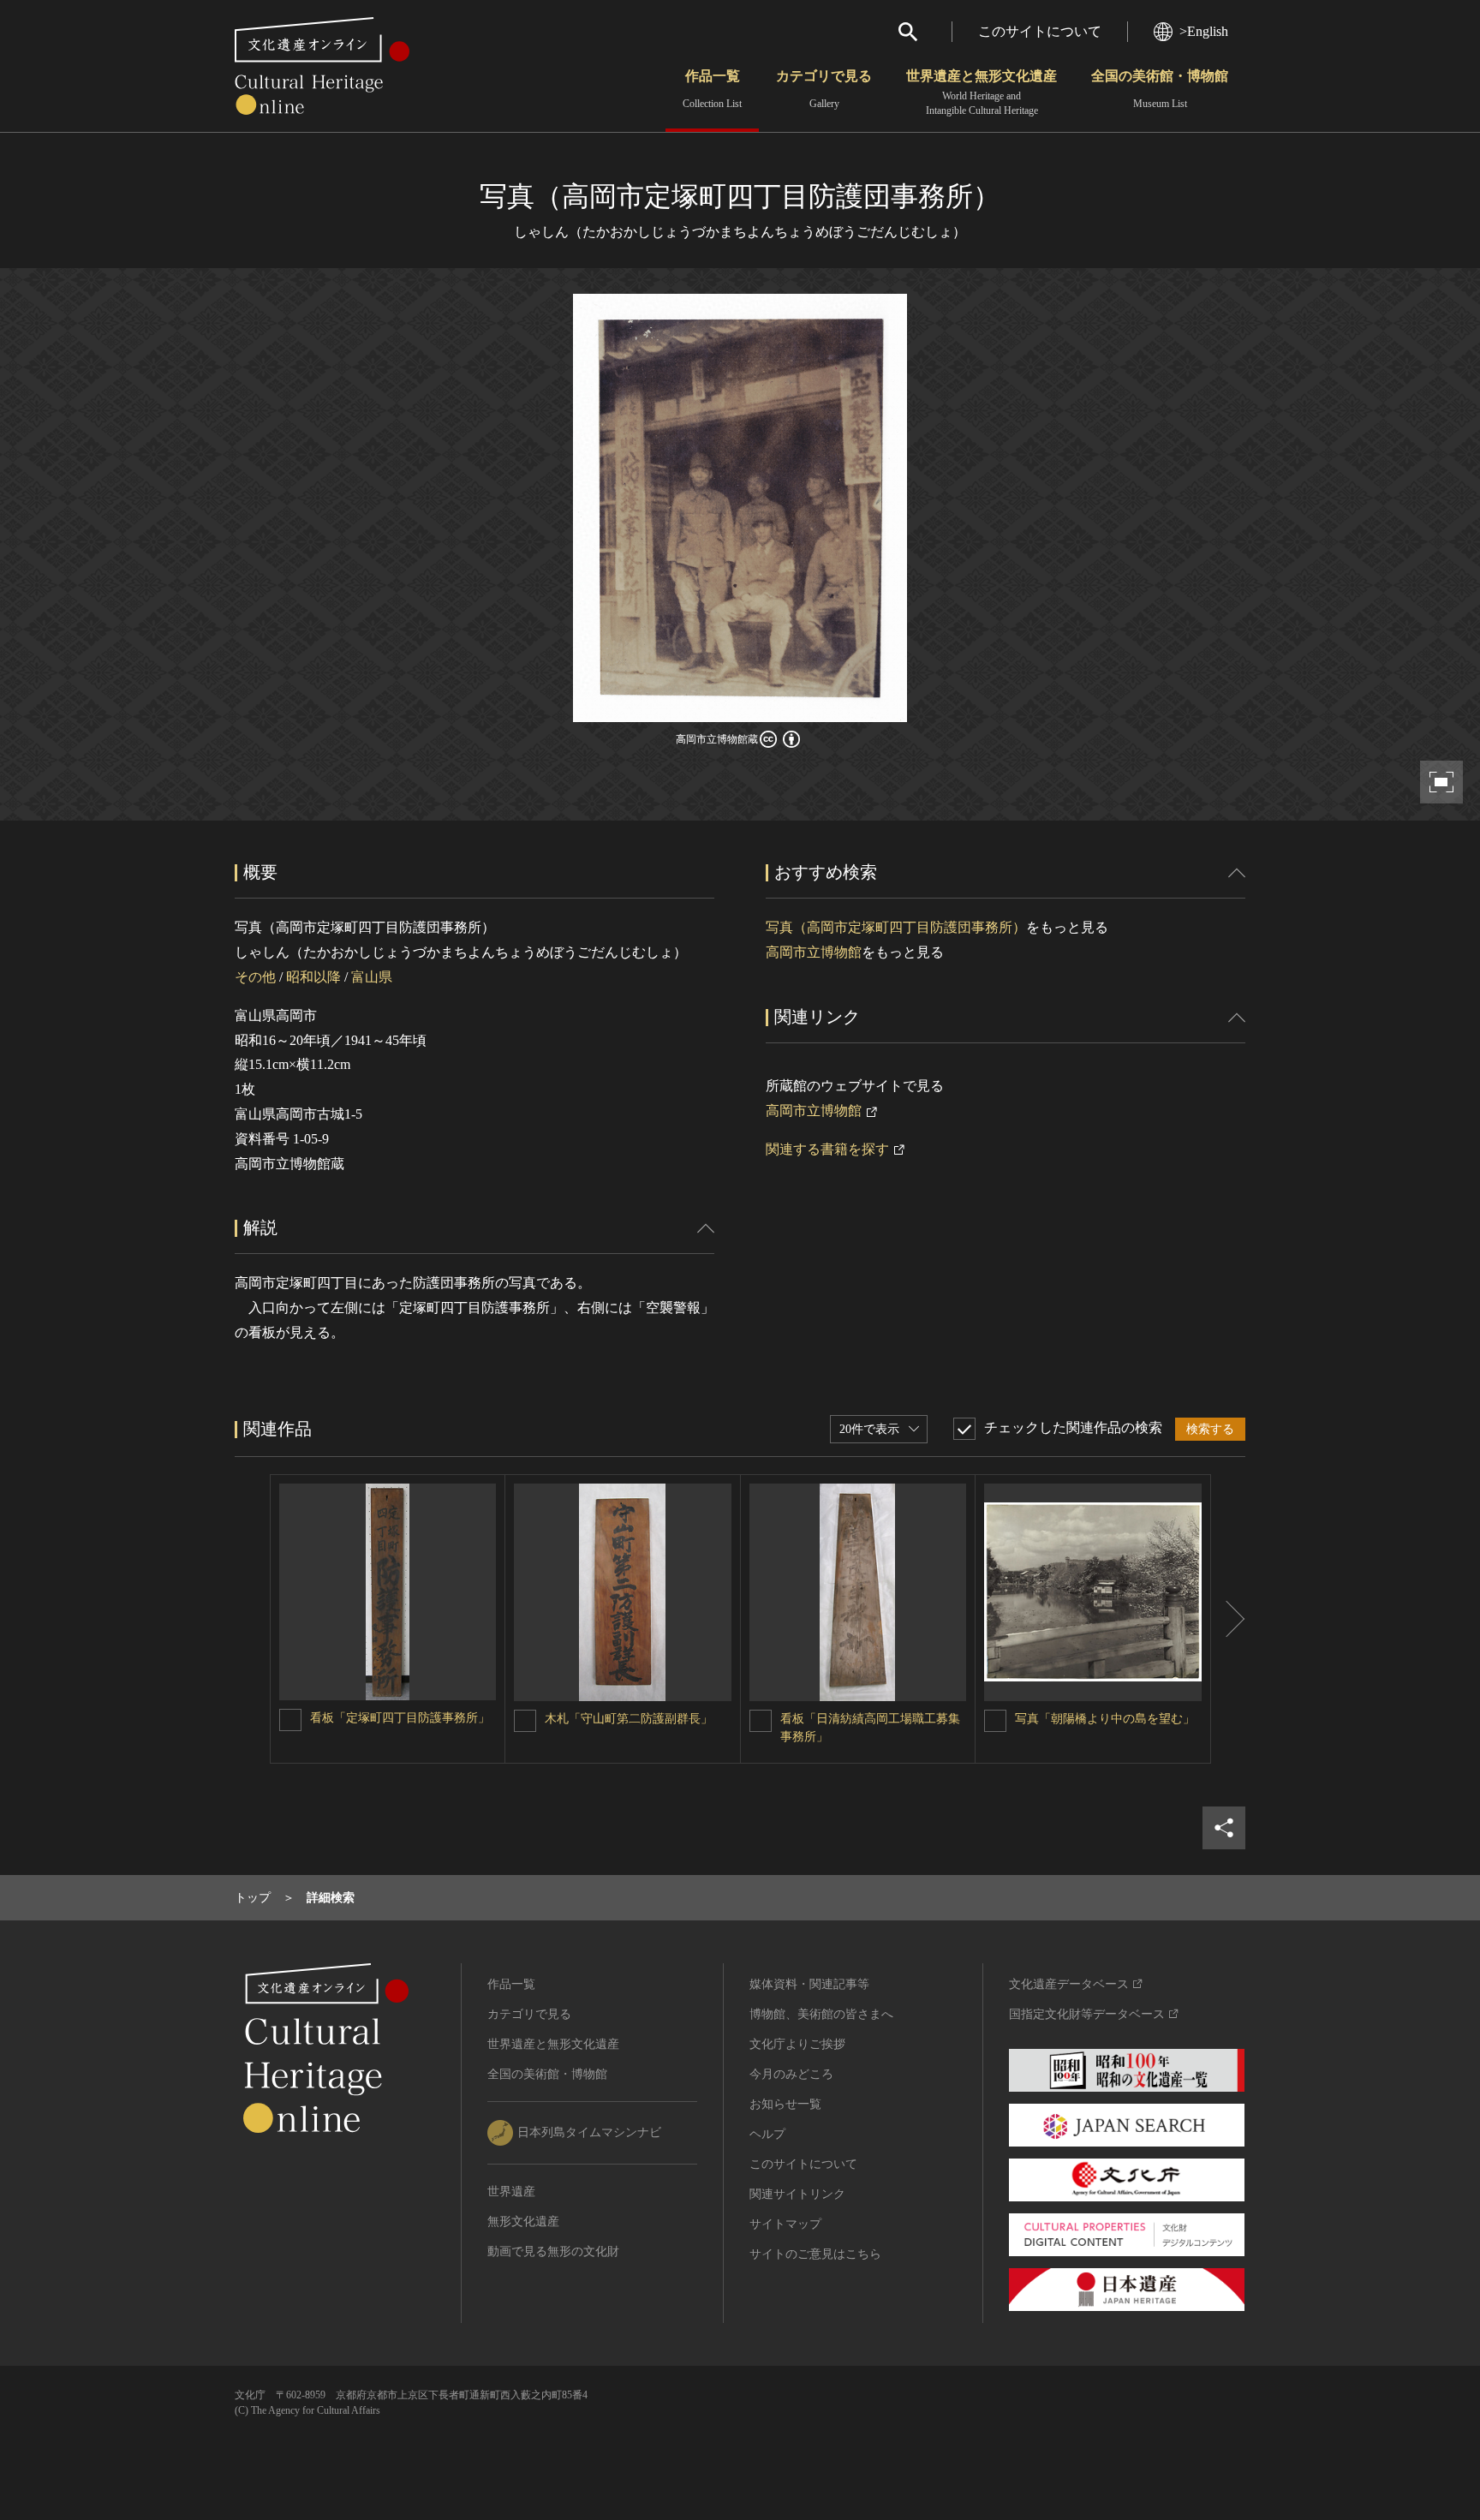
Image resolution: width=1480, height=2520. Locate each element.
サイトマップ (785, 2224)
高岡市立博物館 (814, 952)
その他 (255, 977)
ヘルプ (767, 2134)
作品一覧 (712, 89)
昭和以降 (313, 977)
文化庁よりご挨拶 (797, 2044)
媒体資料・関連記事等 (809, 1984)
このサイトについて (1040, 31)
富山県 (372, 977)
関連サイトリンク (797, 2194)
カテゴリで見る (824, 89)
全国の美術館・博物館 (1160, 89)
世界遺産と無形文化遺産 (982, 93)
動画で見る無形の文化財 (553, 2251)
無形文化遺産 (523, 2221)
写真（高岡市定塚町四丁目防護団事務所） (896, 927)
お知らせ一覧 (785, 2104)
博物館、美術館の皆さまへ (821, 2014)
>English (1204, 31)
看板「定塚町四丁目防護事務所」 (400, 1718)
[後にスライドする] (1228, 1619)
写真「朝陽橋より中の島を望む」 (1105, 1719)
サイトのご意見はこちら (815, 2254)
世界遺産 (511, 2192)
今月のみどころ (791, 2074)
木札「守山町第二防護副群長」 (629, 1719)
